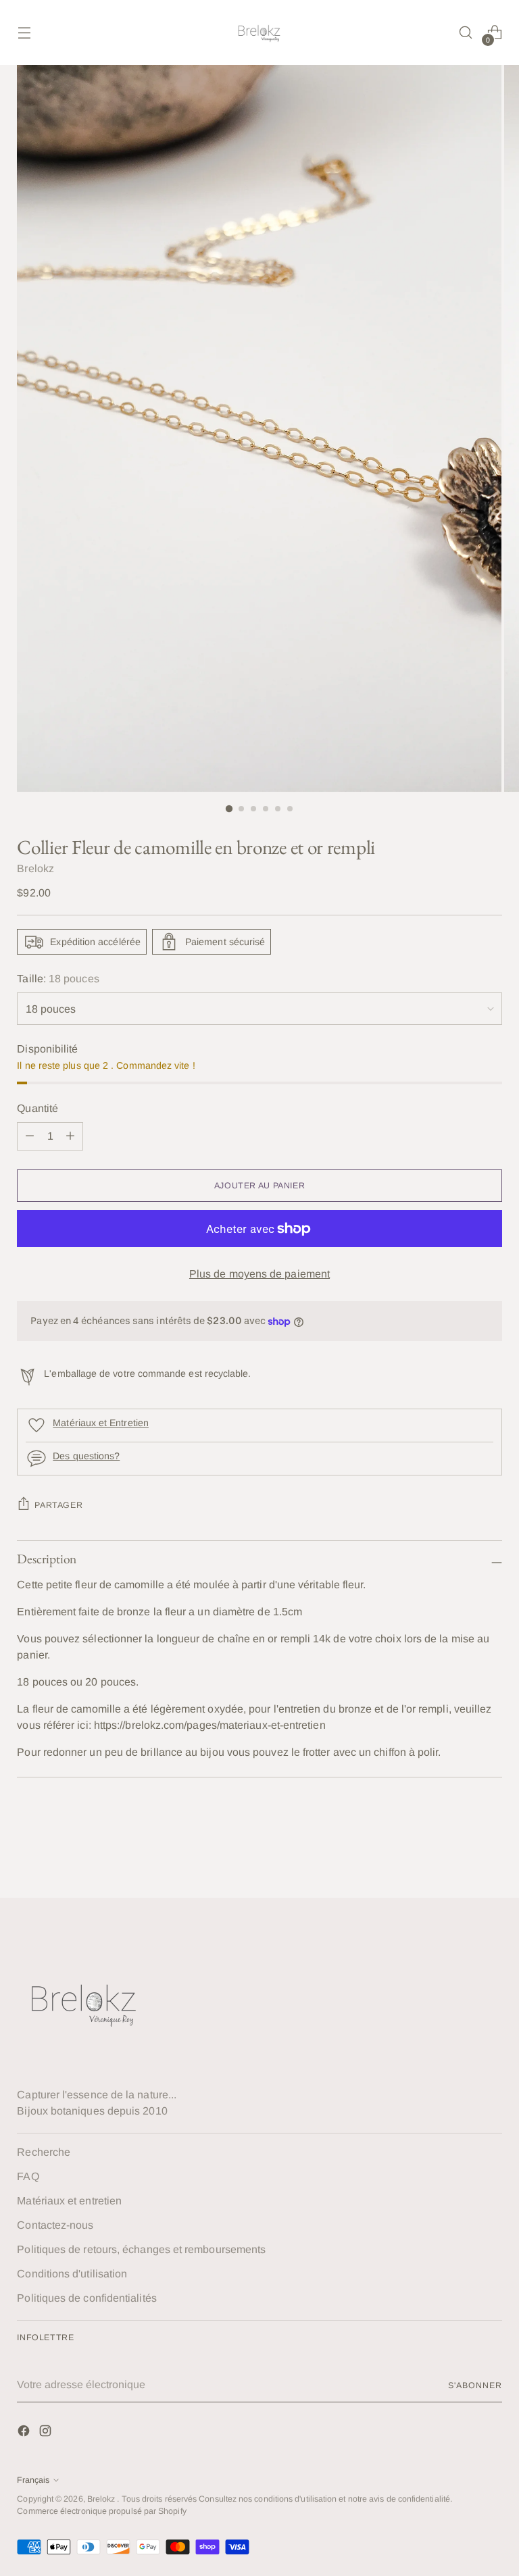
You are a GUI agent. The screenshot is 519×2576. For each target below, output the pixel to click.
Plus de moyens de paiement (259, 1274)
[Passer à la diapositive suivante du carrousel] (491, 1851)
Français (33, 2480)
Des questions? (86, 1456)
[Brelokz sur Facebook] (25, 2433)
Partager (58, 1505)
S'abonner (475, 2385)
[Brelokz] (259, 32)
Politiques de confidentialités (86, 2298)
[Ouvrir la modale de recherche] (466, 33)
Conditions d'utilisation (72, 2274)
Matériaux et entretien (69, 2201)
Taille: (58, 979)
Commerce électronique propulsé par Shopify (101, 2511)
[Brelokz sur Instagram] (47, 2433)
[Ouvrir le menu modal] (24, 33)
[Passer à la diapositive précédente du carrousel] (460, 1852)
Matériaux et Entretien (101, 1423)
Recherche (44, 2152)
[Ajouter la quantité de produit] (30, 1136)
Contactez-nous (55, 2225)
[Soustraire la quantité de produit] (70, 1136)
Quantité (38, 1108)
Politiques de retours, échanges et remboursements (141, 2249)
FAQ (28, 2176)
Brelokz (35, 868)
